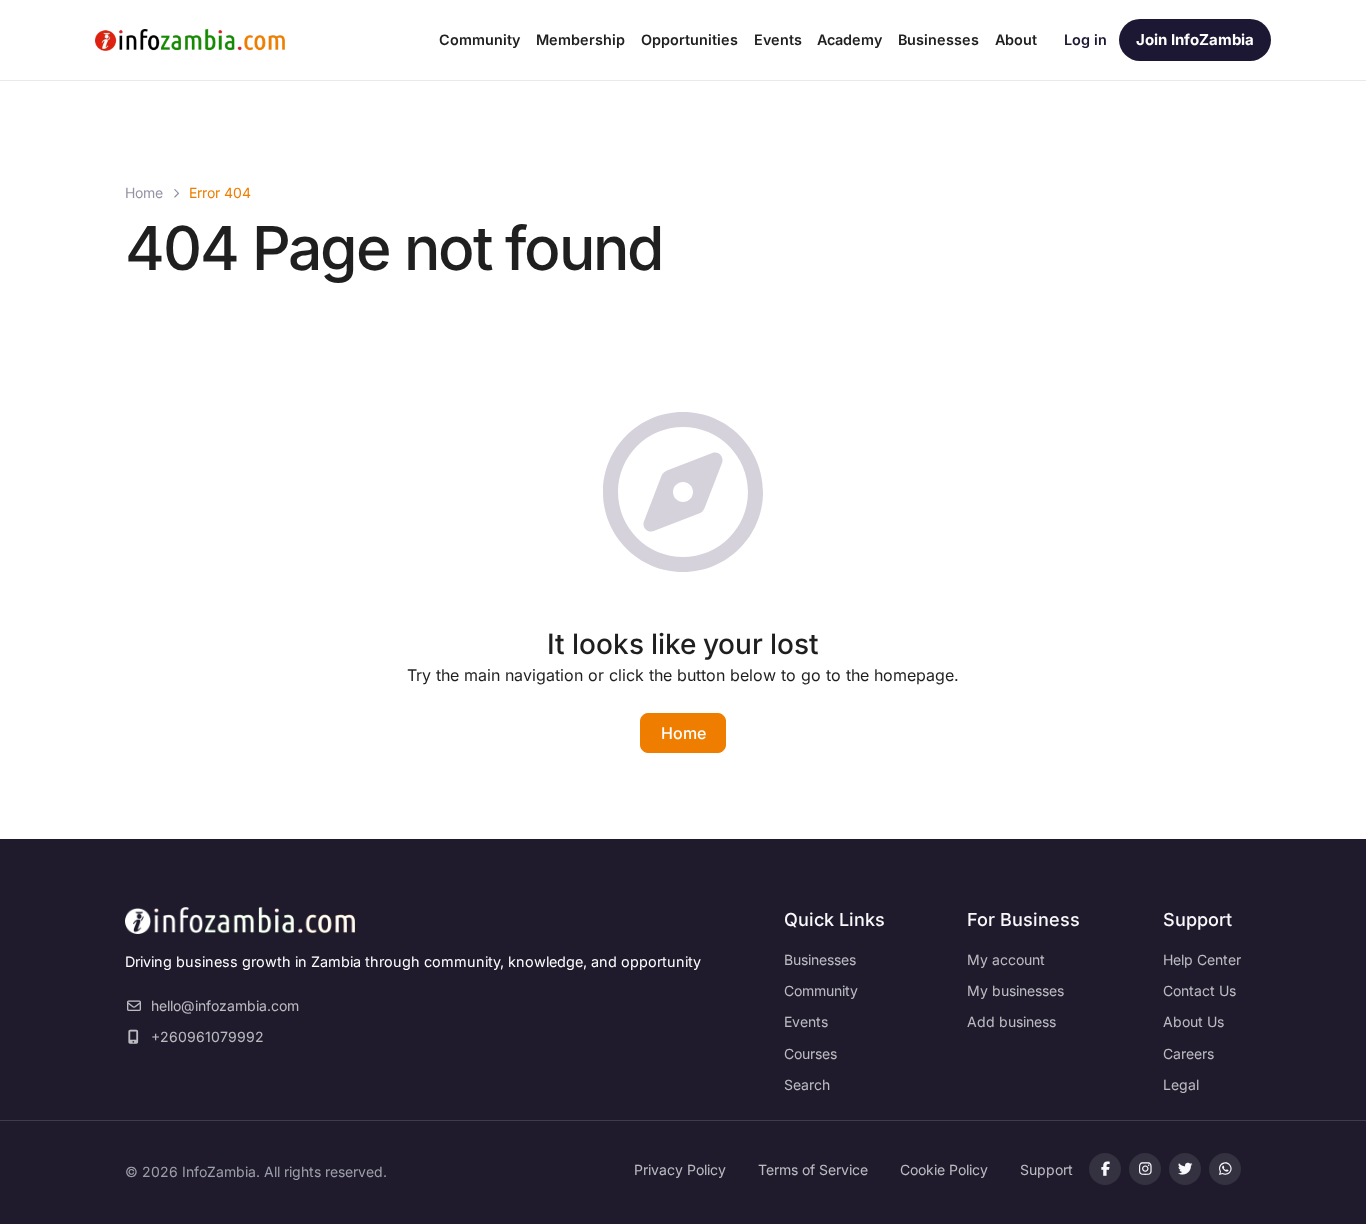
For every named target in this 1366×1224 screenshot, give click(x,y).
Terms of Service (813, 1169)
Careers (1188, 1053)
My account (1006, 959)
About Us (1193, 1021)
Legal (1181, 1084)
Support (1046, 1169)
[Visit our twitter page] (1185, 1169)
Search (807, 1084)
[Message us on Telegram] (1225, 1169)
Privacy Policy (680, 1169)
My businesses (1015, 990)
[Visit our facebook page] (1105, 1169)
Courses (810, 1053)
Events (806, 1021)
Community (821, 990)
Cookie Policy (944, 1169)
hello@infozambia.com (225, 1005)
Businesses (820, 959)
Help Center (1202, 959)
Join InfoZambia (1195, 39)
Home (144, 192)
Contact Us (1199, 990)
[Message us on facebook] (1145, 1169)
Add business (1011, 1021)
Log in (1085, 39)
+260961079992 (207, 1036)
